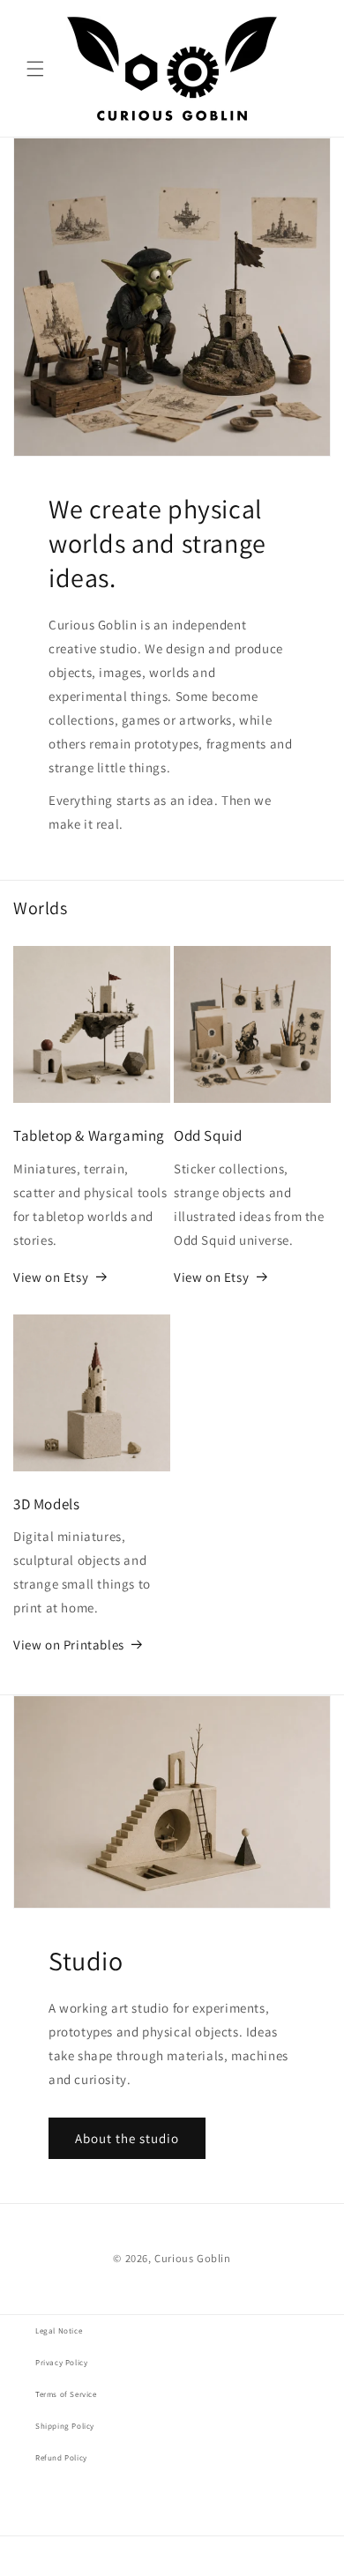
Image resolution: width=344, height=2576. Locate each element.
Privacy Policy (61, 2363)
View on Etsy (51, 1277)
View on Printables (69, 1645)
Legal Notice (59, 2331)
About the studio (127, 2138)
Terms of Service (66, 2394)
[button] (35, 69)
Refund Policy (61, 2458)
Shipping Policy (65, 2426)
